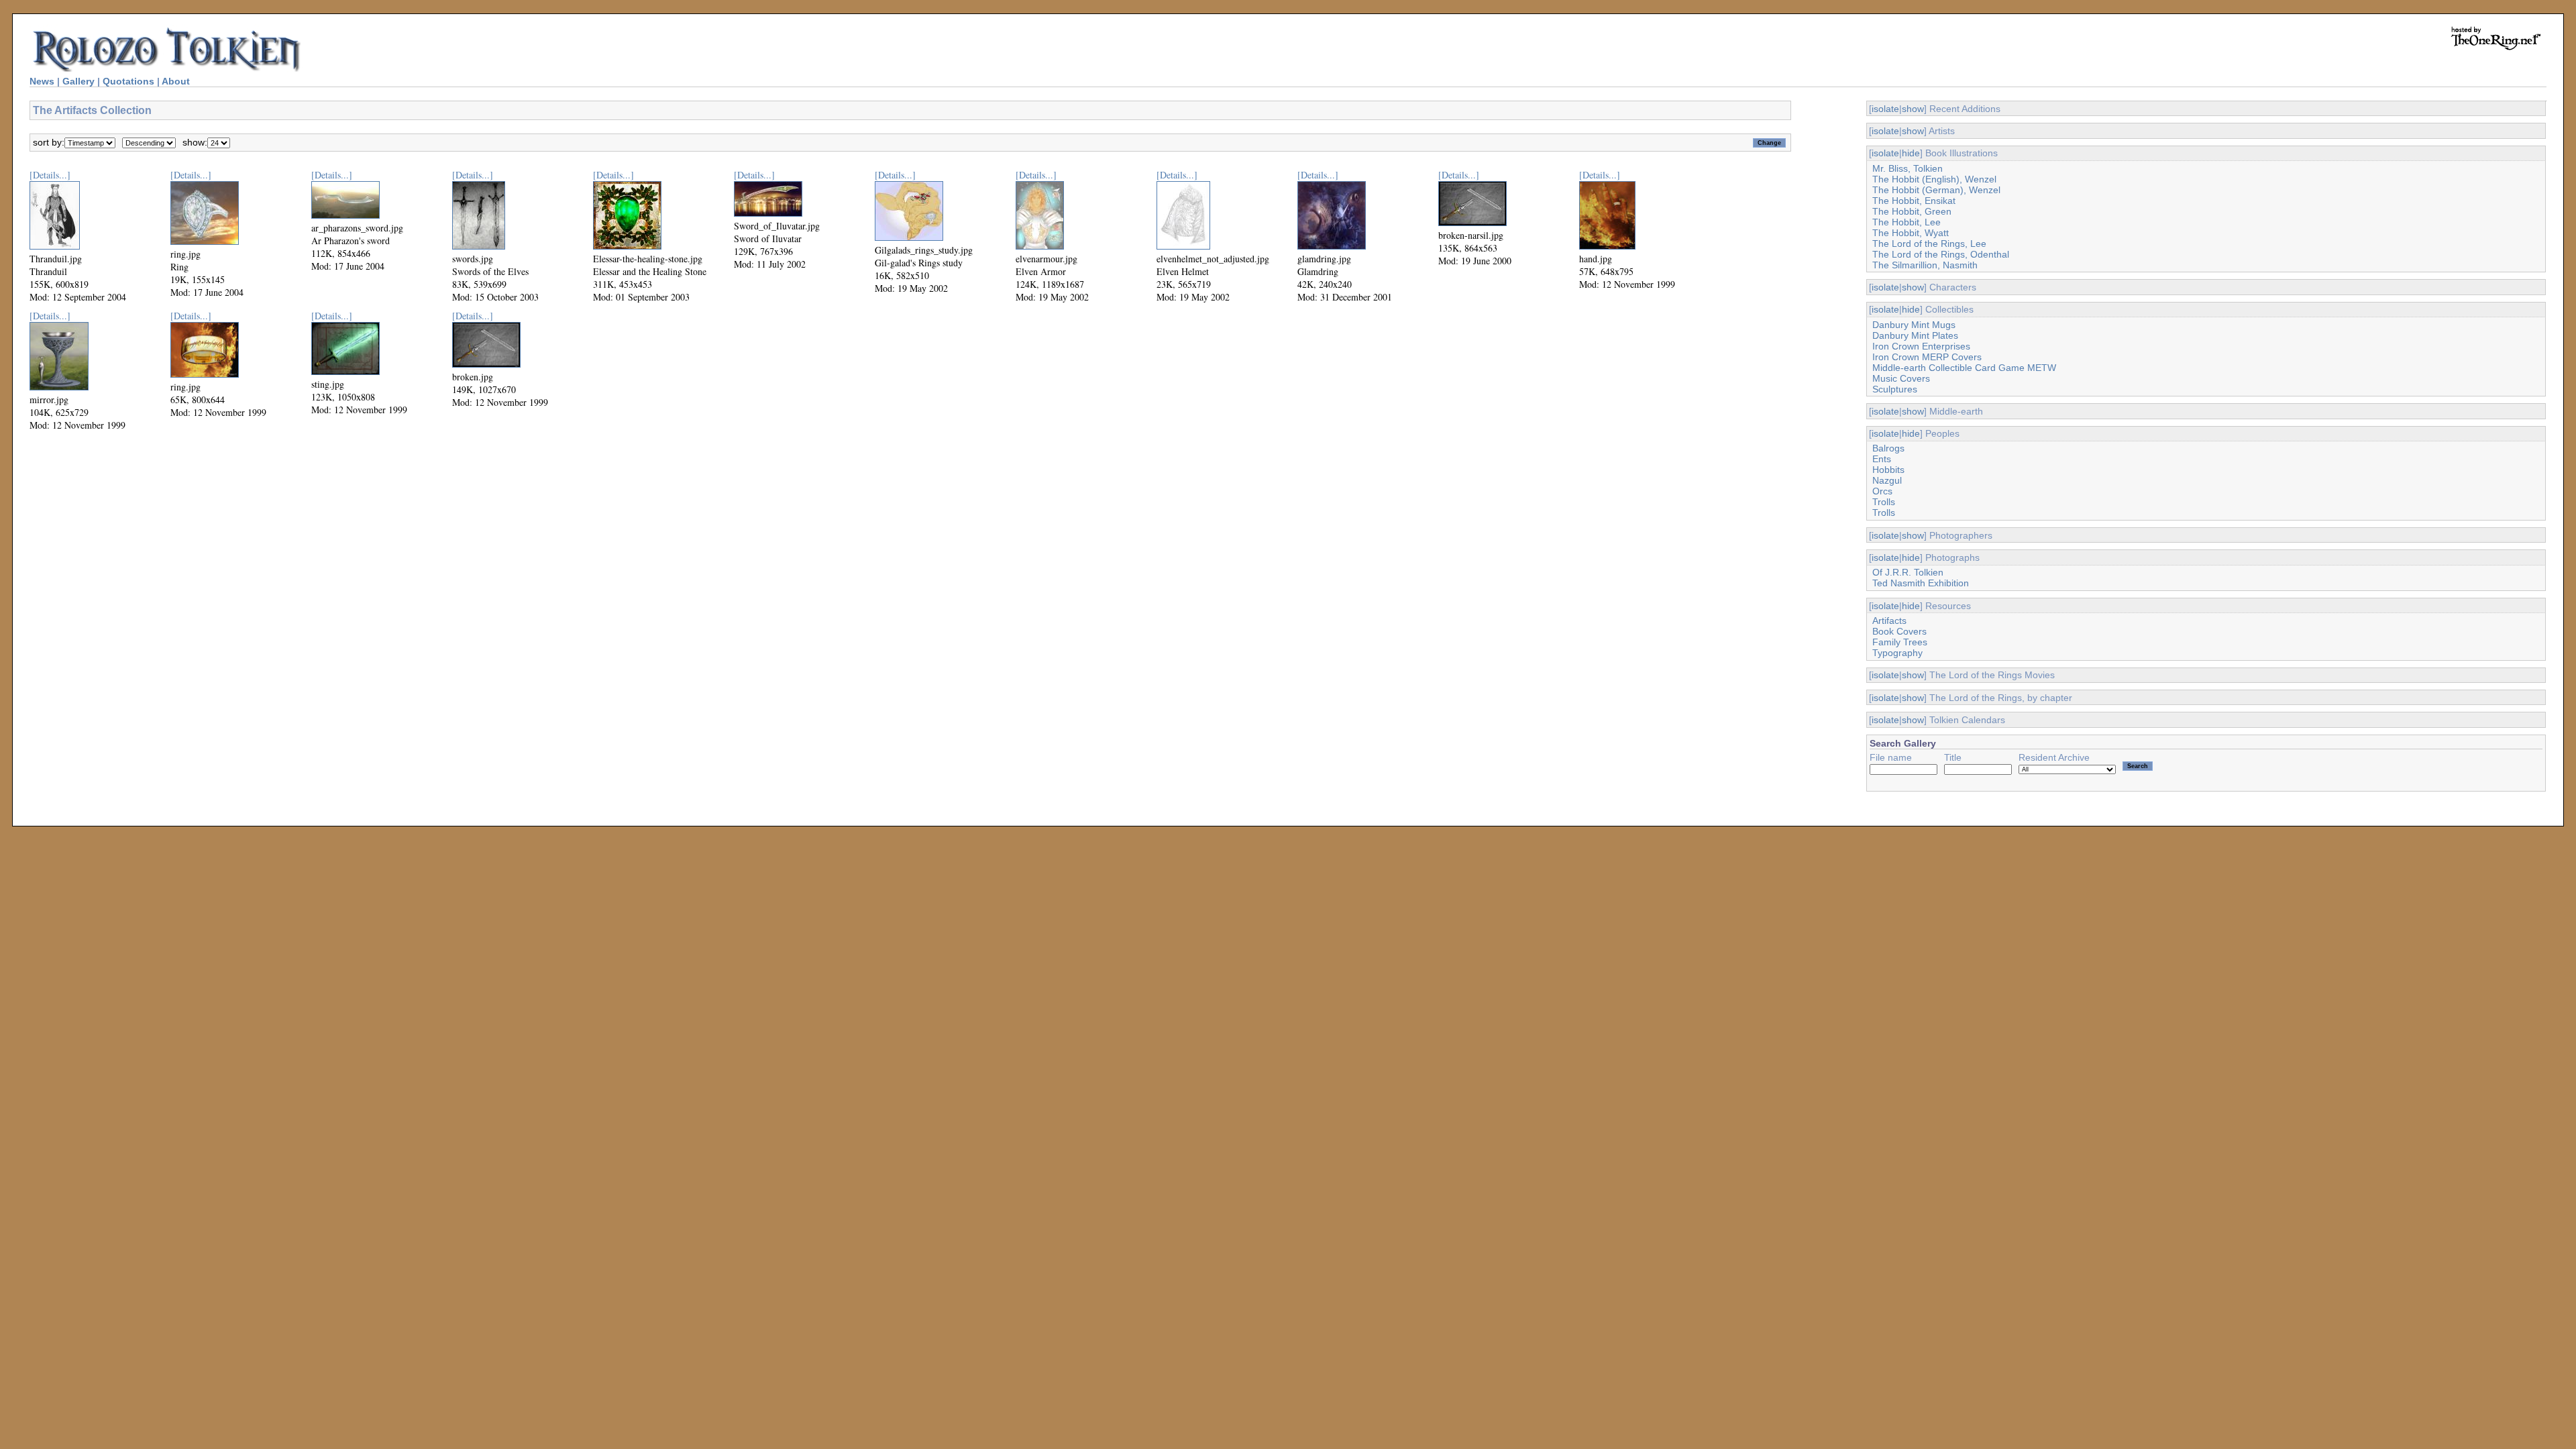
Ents (1882, 459)
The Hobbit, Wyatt (1911, 233)
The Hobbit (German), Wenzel (1936, 190)
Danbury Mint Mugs (1914, 325)
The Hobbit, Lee (1907, 222)
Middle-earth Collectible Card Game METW (1964, 368)
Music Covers (1901, 378)
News (42, 81)
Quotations (128, 81)
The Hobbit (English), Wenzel (1934, 179)
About (176, 81)
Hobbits (1888, 470)
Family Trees (1900, 642)
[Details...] (50, 175)
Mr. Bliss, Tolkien (1908, 168)
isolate (1885, 109)
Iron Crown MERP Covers (1927, 357)
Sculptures (1895, 389)
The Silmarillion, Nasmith (1925, 265)
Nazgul (1887, 480)
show (1913, 109)
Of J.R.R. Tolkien (1908, 572)
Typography (1897, 653)
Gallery (78, 81)
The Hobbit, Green (1912, 211)
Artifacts (1889, 621)
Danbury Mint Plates (1915, 335)
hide (1911, 153)
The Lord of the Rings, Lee (1929, 244)
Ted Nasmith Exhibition (1921, 583)
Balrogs (1888, 448)
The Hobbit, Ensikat (1914, 201)
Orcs (1882, 491)
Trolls (1884, 502)
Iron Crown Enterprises (1921, 346)
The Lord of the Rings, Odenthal (1941, 254)
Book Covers (1899, 631)
